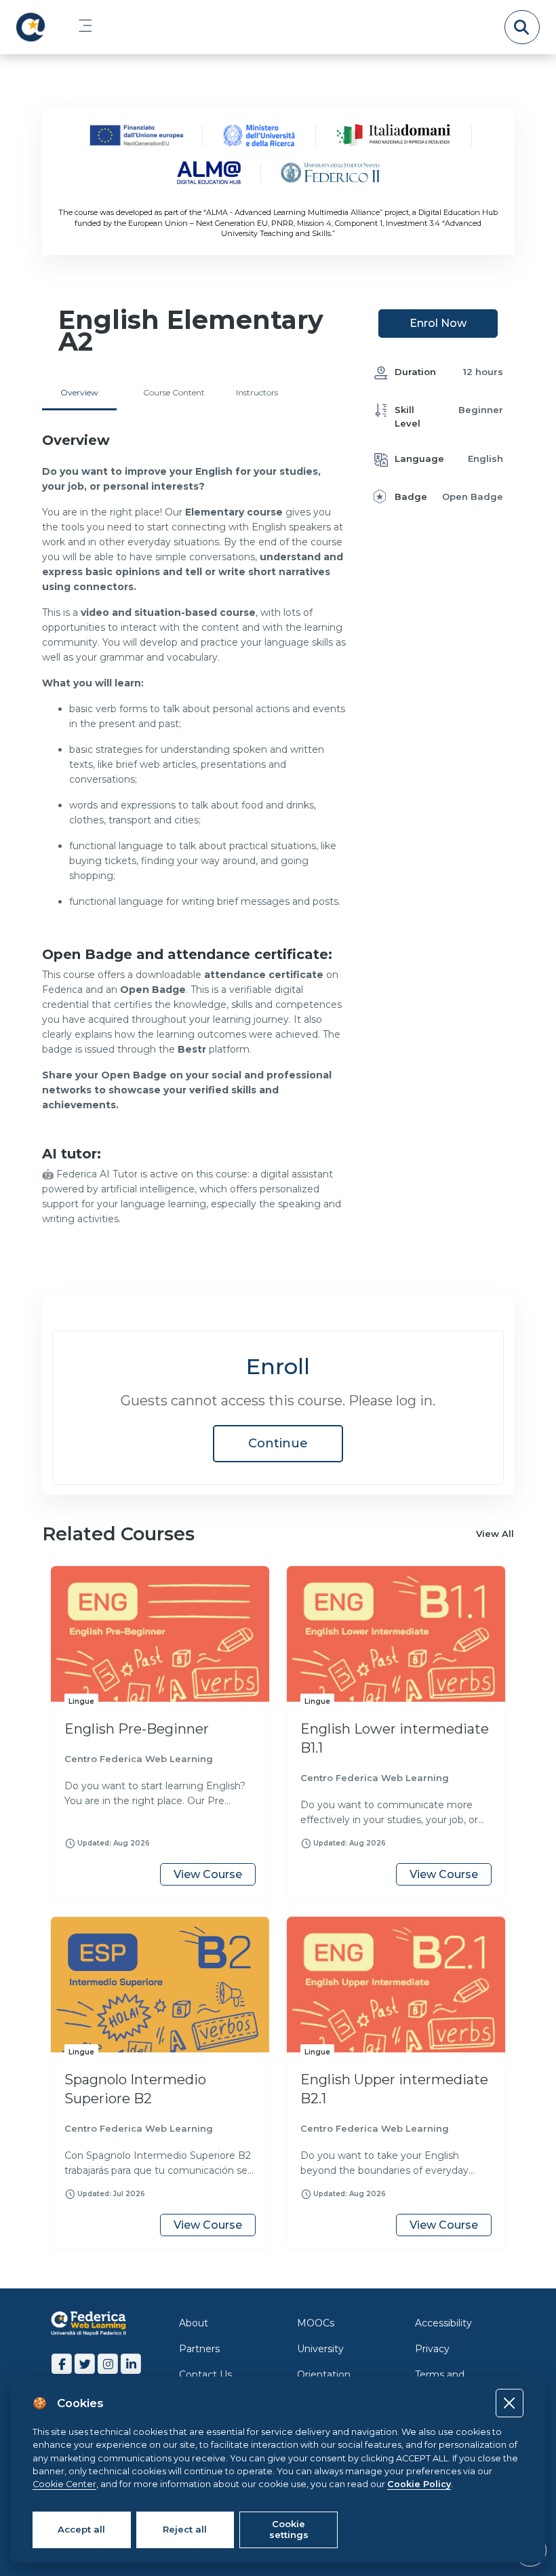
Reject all (185, 2529)
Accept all (81, 2529)
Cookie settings (289, 2529)
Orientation (324, 2375)
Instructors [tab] (257, 392)
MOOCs (316, 2323)
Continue (278, 1443)
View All (495, 1534)
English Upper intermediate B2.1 (394, 2089)
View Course (208, 1874)
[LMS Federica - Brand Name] (31, 27)
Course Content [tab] (174, 392)
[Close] (510, 2403)
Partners (199, 2349)
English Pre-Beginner (137, 1729)
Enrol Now (438, 323)
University (320, 2349)
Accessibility (443, 2323)
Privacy (432, 2349)
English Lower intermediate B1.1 (395, 1738)
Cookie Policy (419, 2484)
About (194, 2323)
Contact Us (205, 2375)
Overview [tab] (79, 392)
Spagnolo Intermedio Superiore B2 (135, 2089)
